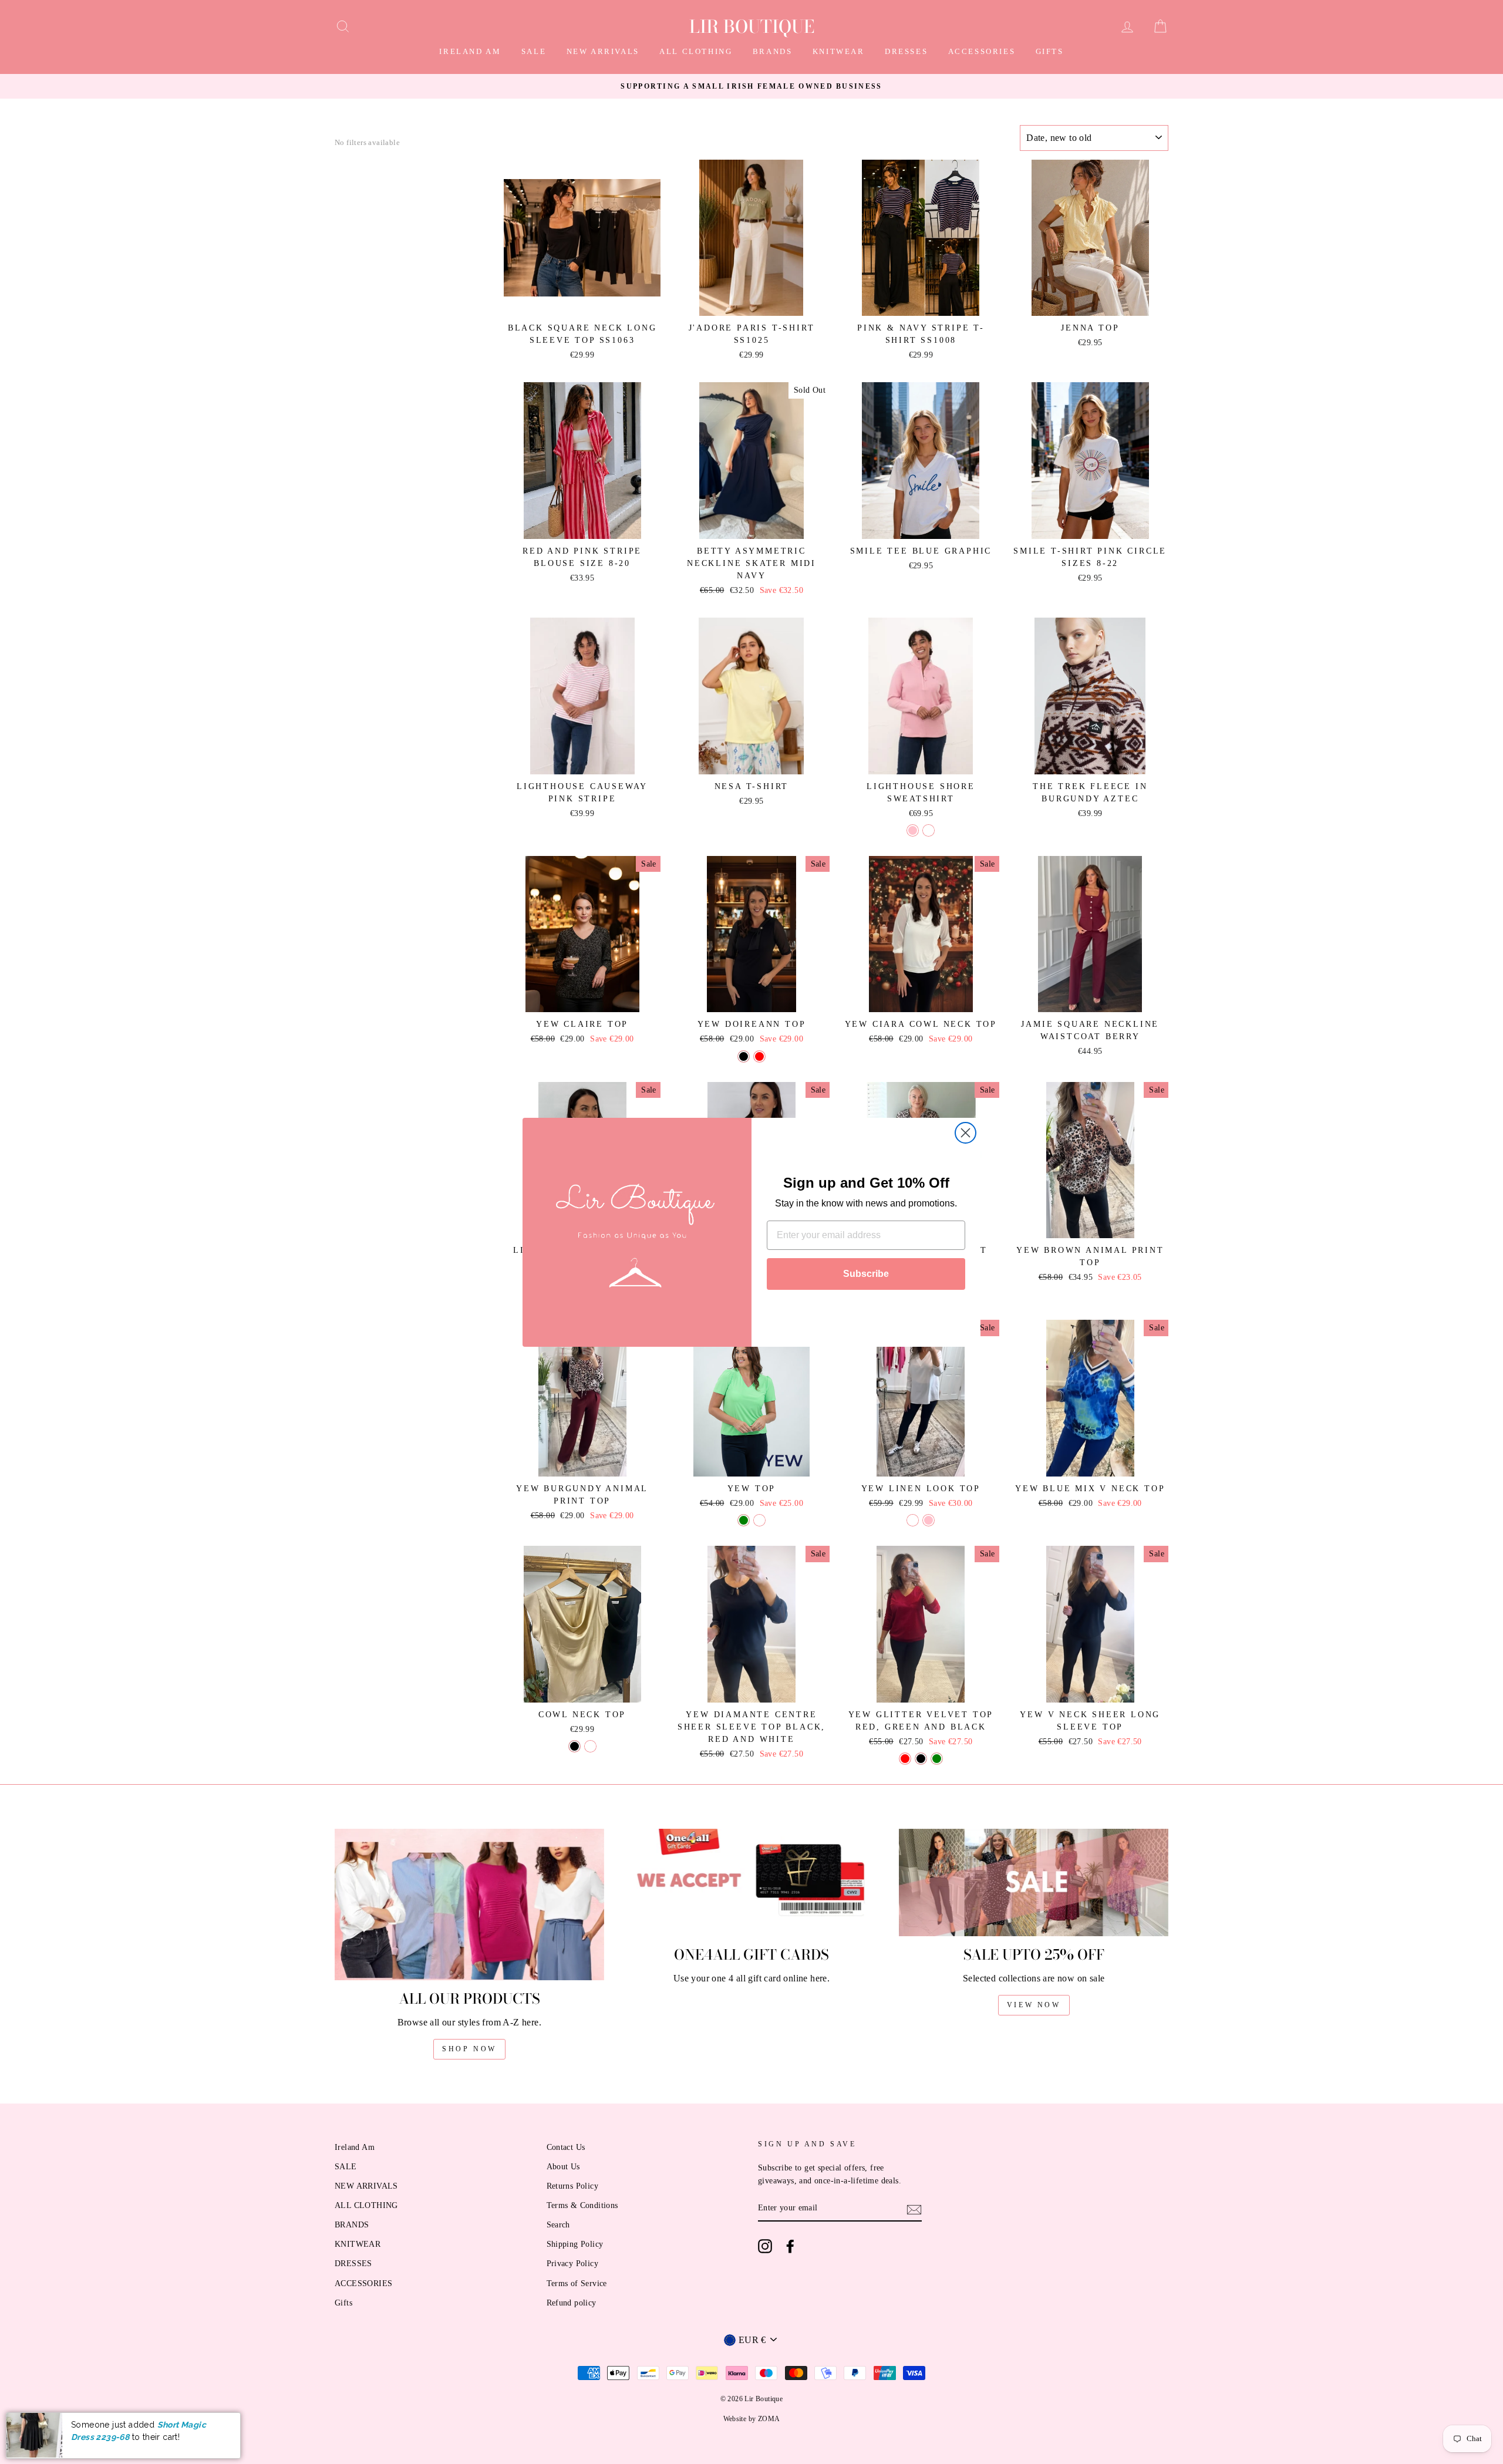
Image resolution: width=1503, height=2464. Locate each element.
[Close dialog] (966, 1133)
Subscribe (866, 1274)
